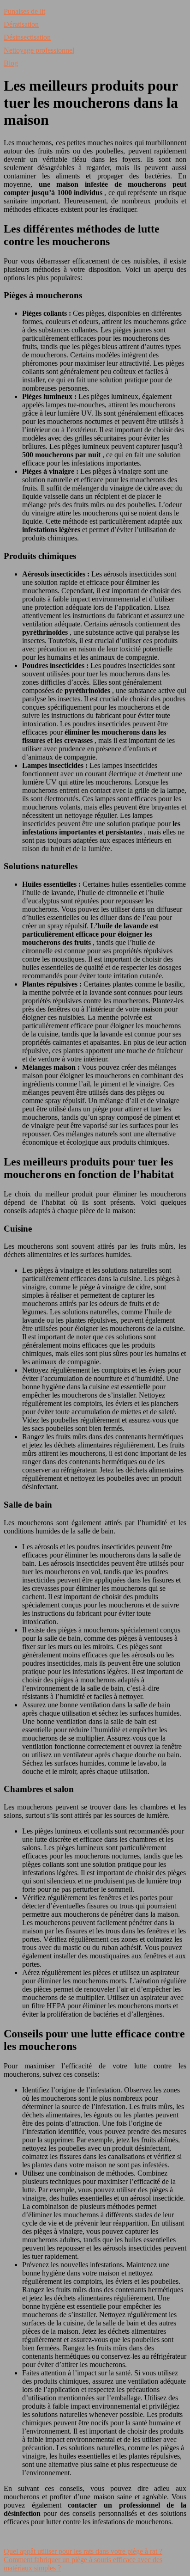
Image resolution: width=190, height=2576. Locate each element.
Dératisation (21, 24)
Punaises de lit (24, 11)
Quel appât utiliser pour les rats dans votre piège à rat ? (83, 2551)
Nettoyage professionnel (39, 50)
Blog (11, 63)
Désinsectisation (27, 37)
